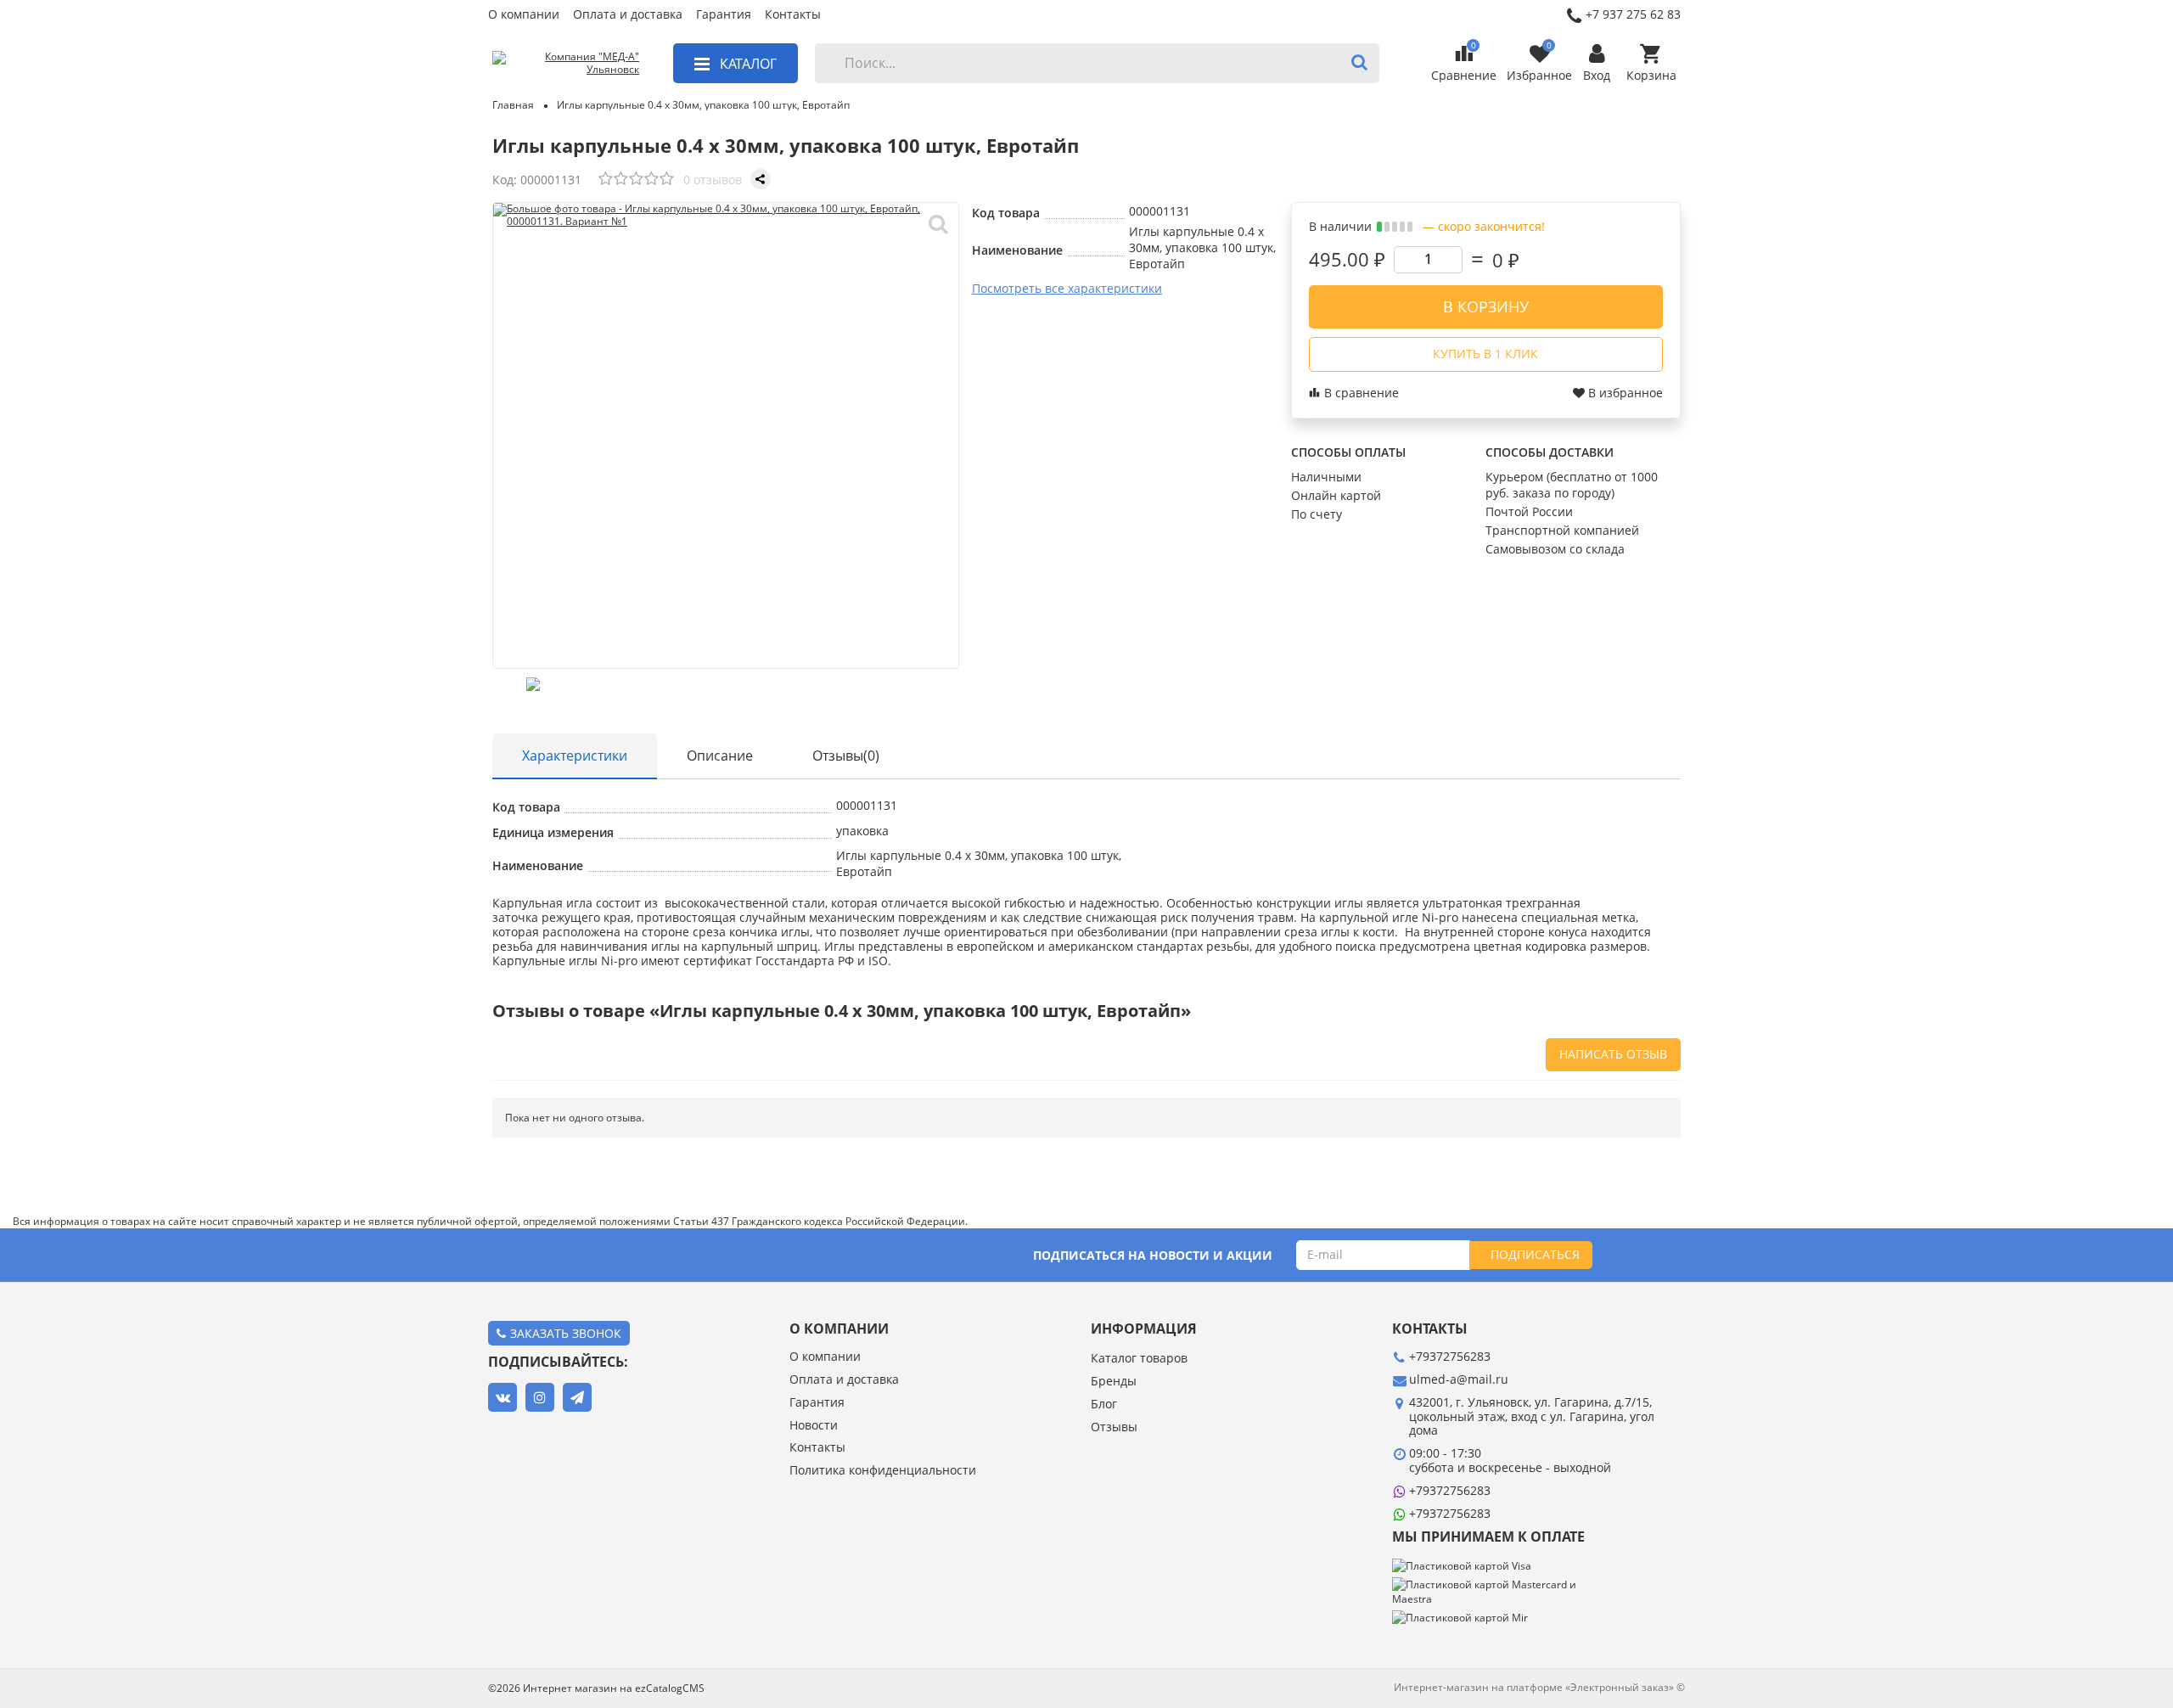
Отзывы (1114, 1427)
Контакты (793, 15)
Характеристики (575, 756)
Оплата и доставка (628, 15)
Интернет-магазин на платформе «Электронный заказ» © (1539, 1687)
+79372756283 (1450, 1490)
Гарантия (724, 15)
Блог (1104, 1405)
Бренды (1114, 1382)
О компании (524, 15)
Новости (814, 1426)
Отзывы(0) (846, 756)
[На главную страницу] (566, 64)
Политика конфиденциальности (883, 1471)
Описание (720, 756)
